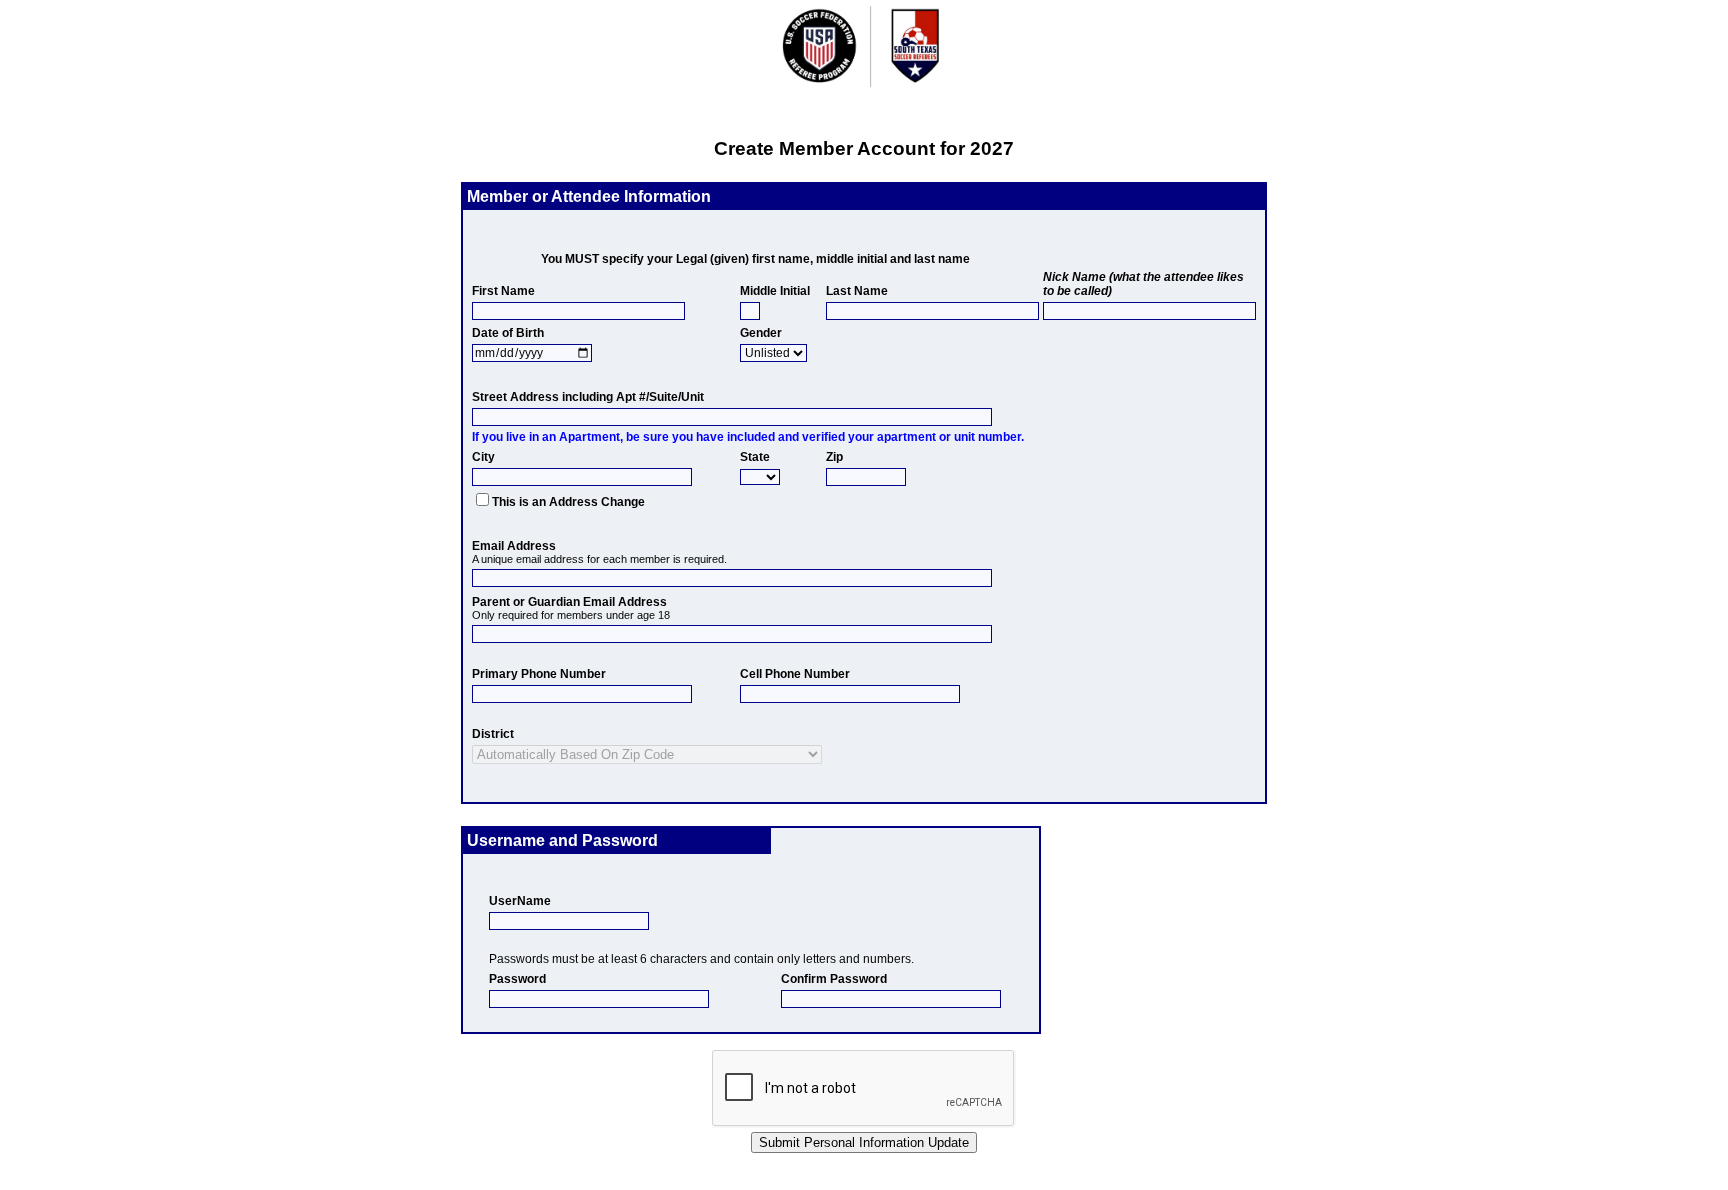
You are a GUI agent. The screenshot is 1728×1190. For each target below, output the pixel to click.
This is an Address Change (568, 502)
